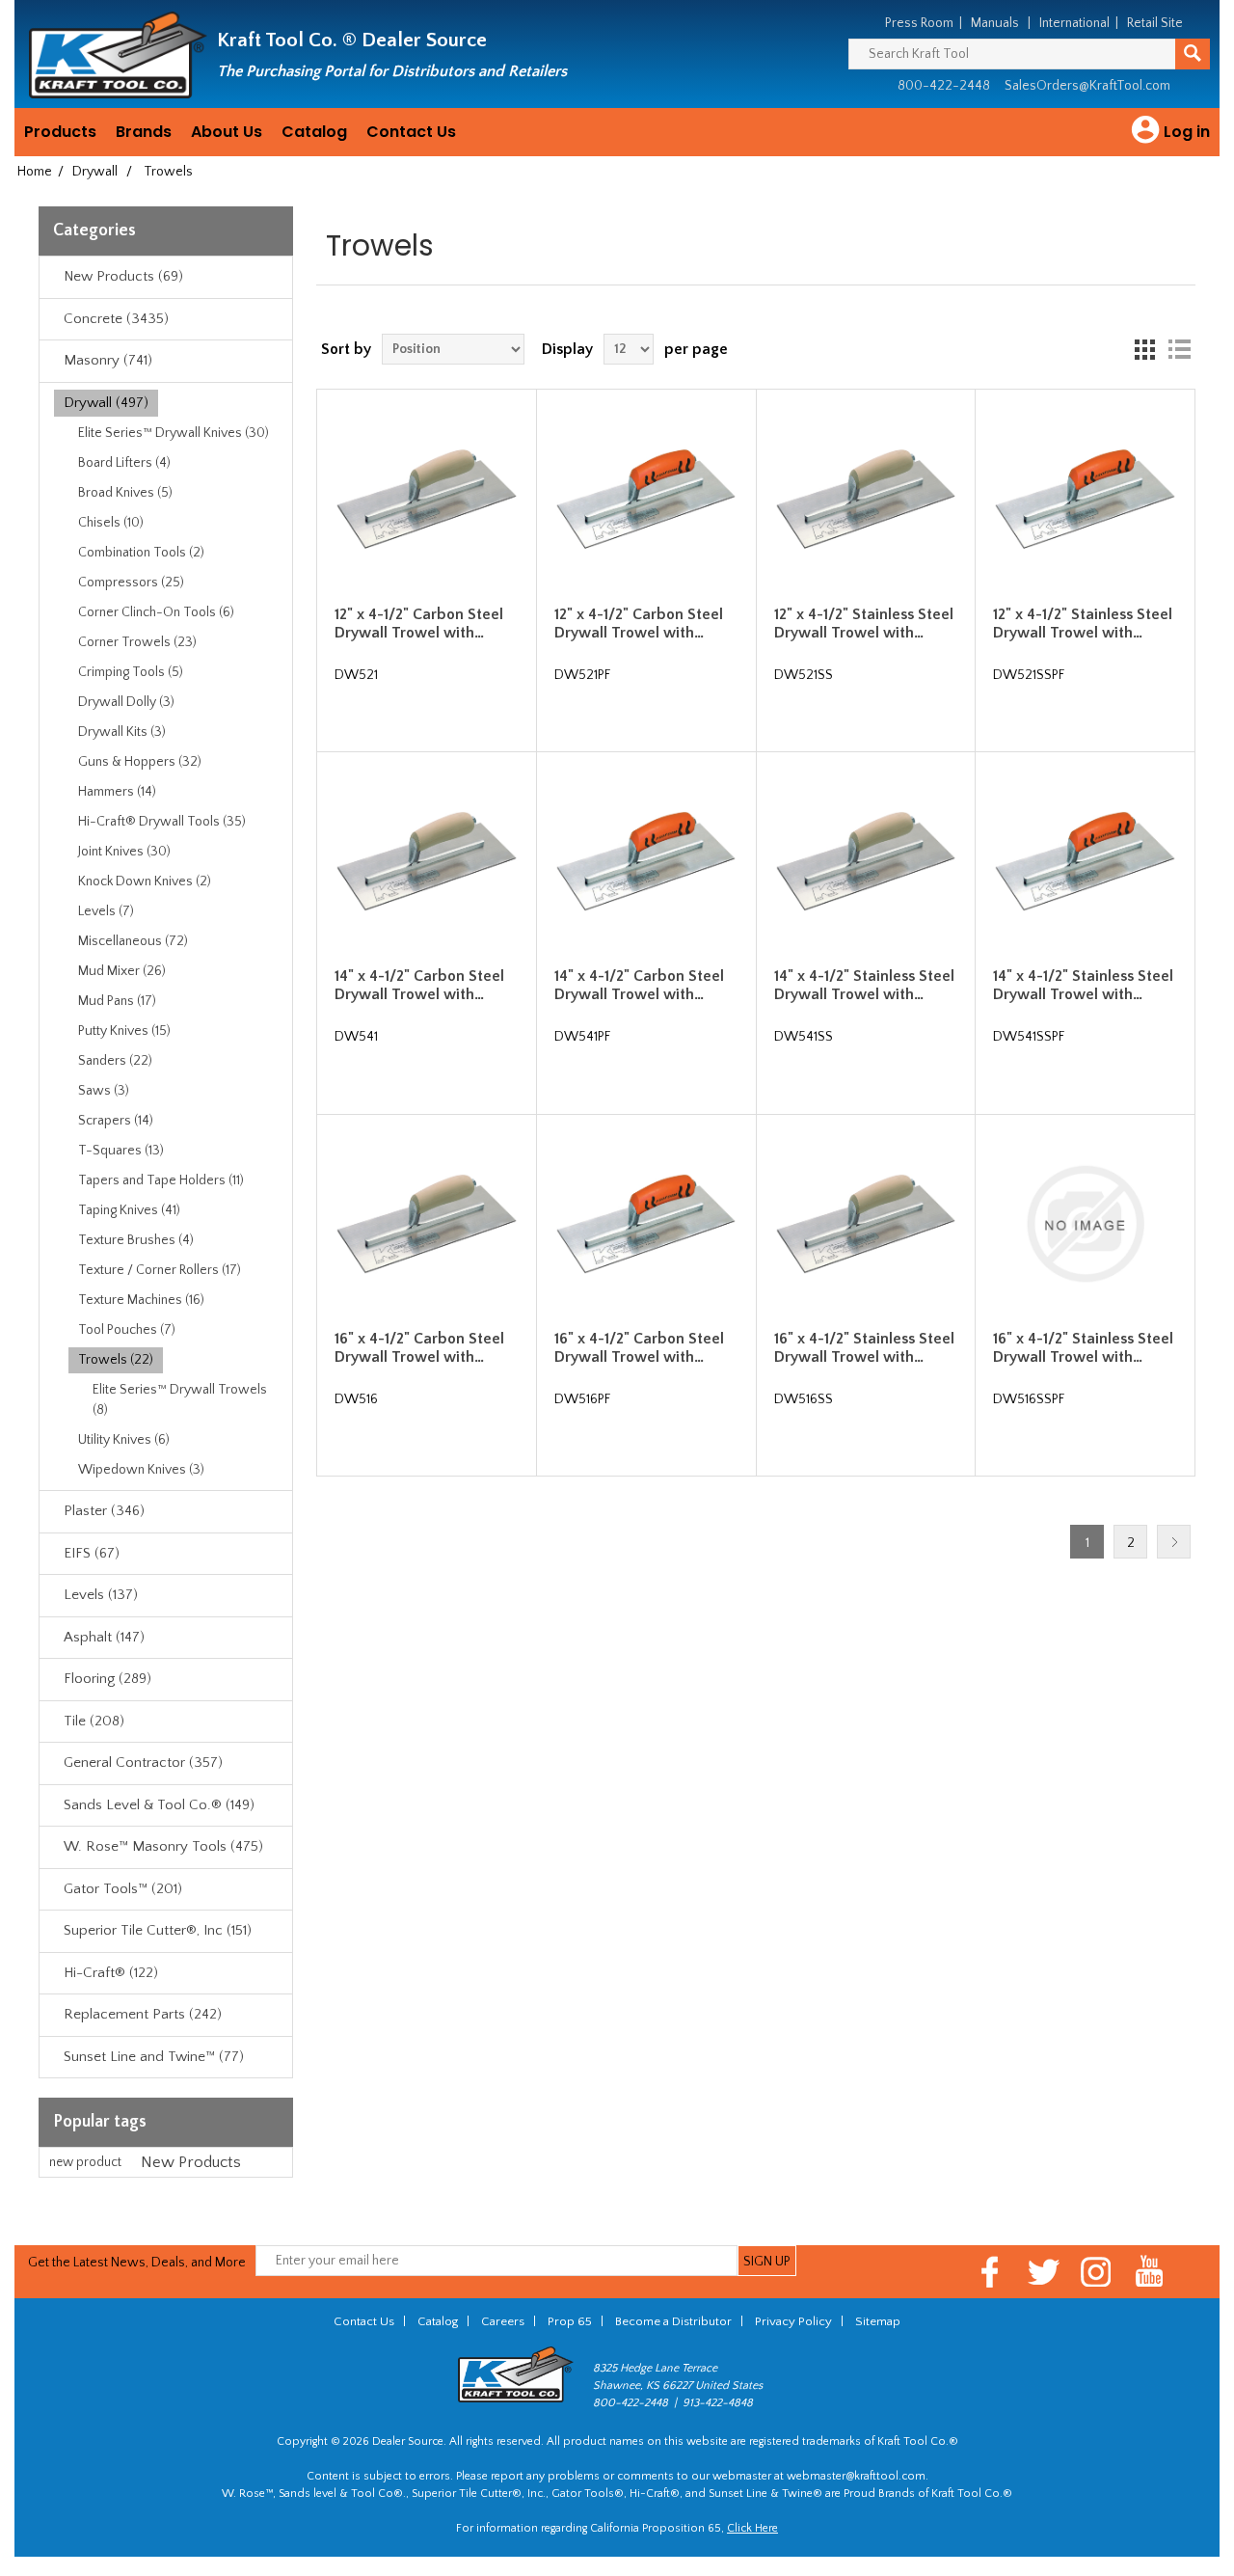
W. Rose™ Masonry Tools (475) (163, 1846)
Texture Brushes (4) (136, 1240)
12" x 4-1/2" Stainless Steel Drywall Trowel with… (864, 624)
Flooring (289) (107, 1679)
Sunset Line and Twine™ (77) (154, 2057)
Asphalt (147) (104, 1637)
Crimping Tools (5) (131, 672)
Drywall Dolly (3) (126, 702)
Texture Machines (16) (141, 1300)
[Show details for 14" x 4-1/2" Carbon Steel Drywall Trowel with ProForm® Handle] (646, 861)
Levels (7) (106, 911)
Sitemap (878, 2321)
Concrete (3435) (116, 319)
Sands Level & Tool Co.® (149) (159, 1805)
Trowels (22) (116, 1360)
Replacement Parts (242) (143, 2014)
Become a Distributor (673, 2321)
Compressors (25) (131, 583)
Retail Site (1155, 23)
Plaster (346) (104, 1511)
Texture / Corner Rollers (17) (160, 1270)
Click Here (752, 2528)
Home (35, 172)
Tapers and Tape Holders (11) (161, 1180)
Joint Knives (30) (124, 852)
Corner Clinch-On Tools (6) (156, 612)
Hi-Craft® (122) (111, 1973)
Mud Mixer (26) (122, 971)
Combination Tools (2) (141, 553)
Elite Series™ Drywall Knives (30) (174, 433)
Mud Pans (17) (117, 1001)
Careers (503, 2321)
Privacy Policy (793, 2321)
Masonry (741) (108, 360)
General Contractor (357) (143, 1763)
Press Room (919, 23)
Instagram (1097, 2272)
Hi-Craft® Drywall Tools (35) (162, 822)
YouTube (1150, 2272)
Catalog (314, 132)
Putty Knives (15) (124, 1031)
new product (85, 2162)
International (1074, 23)
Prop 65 (570, 2321)
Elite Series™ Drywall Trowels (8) (180, 1400)
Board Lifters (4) (124, 463)
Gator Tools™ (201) (123, 1889)
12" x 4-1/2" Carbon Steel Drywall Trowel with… (419, 624)
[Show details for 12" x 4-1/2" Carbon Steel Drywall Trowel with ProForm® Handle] (646, 499)
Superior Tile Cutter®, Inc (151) (158, 1930)
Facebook (991, 2272)
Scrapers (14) (116, 1121)
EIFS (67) (92, 1553)
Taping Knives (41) (129, 1210)
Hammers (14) (117, 792)
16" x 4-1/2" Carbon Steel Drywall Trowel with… (419, 1348)
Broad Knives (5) (125, 493)
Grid (1144, 349)
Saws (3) (104, 1091)
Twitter (1044, 2272)
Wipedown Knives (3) (141, 1470)
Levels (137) (101, 1595)
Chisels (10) (111, 523)
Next (1174, 1542)
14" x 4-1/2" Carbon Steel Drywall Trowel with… (419, 985)
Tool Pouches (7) (127, 1330)
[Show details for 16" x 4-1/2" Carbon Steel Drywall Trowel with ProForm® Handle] (646, 1224)
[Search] (1193, 54)
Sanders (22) (115, 1061)
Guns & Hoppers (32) (140, 762)
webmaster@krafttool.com (856, 2476)
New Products (191, 2162)
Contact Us (411, 132)
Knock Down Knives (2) (145, 881)
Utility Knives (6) (124, 1440)
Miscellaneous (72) (133, 941)
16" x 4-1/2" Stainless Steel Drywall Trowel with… (864, 1348)
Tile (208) (94, 1721)
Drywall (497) (106, 403)
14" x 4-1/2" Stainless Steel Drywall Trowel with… (864, 985)
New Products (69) (123, 276)
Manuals (995, 23)
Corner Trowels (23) (137, 642)
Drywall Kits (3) (122, 732)
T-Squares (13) (121, 1151)
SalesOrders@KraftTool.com (1087, 86)
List (1179, 349)
